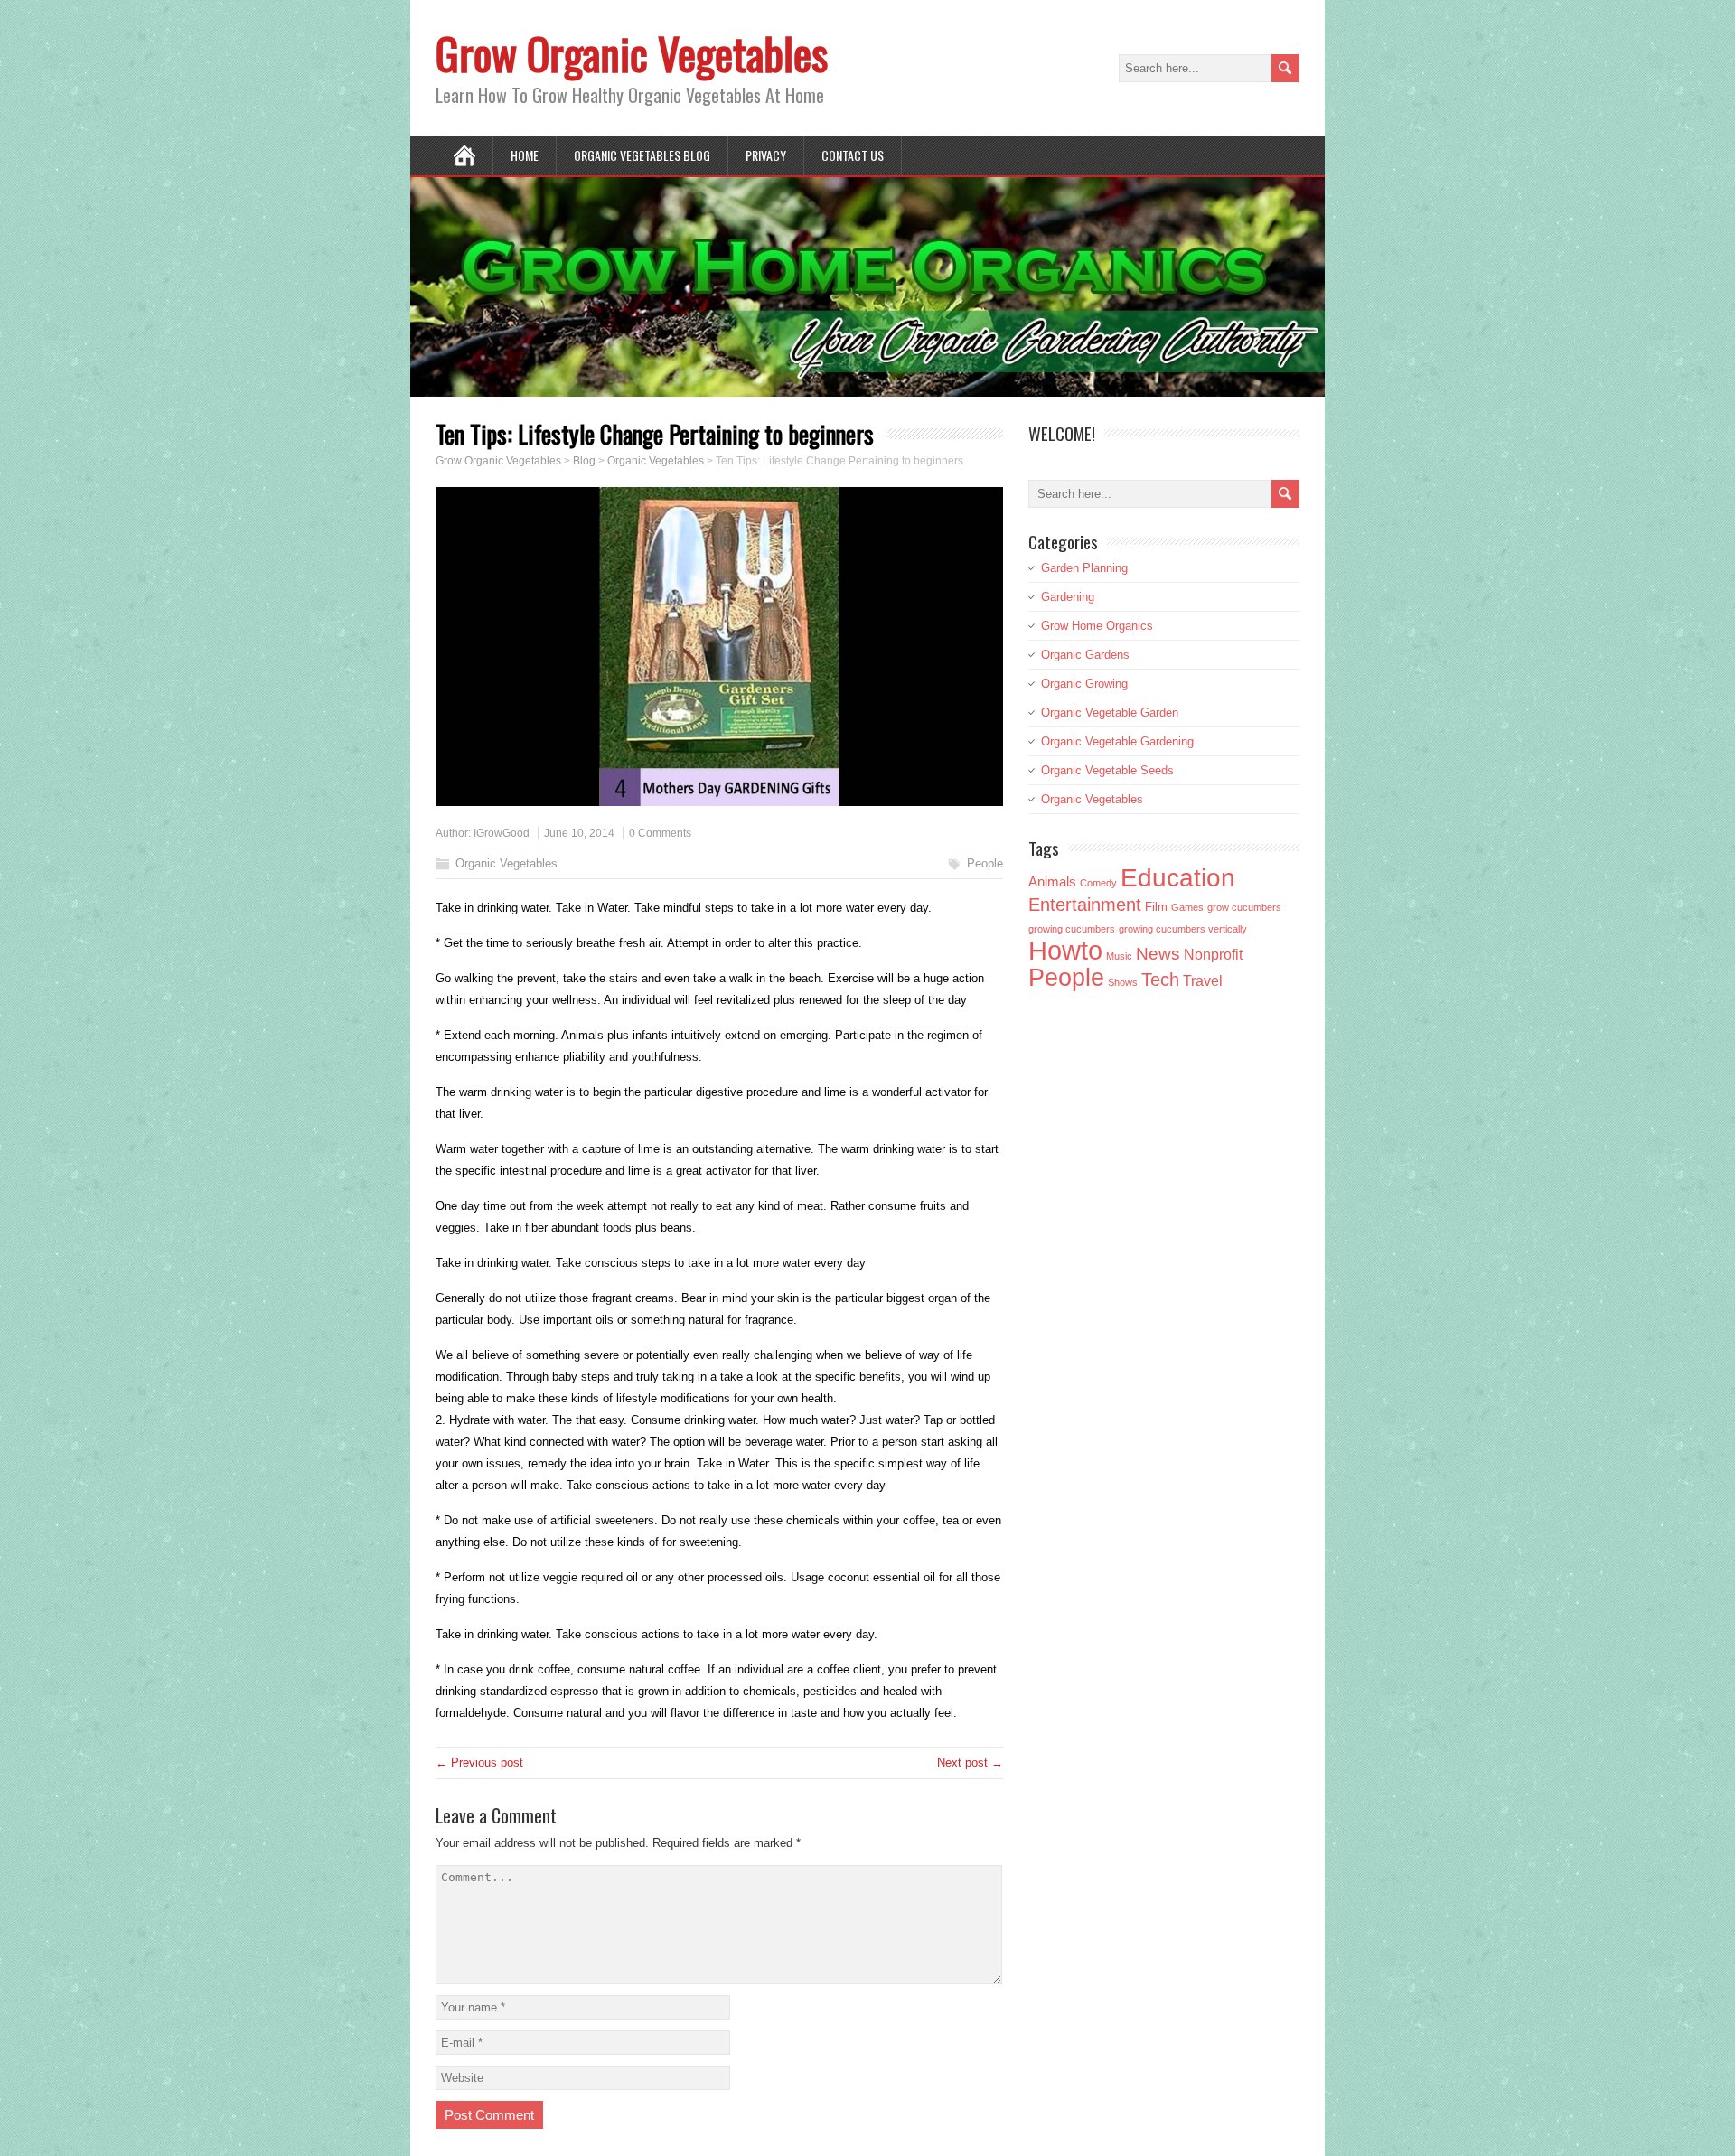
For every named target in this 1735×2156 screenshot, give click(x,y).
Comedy (1098, 883)
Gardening (1068, 597)
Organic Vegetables (506, 863)
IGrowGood (502, 833)
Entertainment (1085, 905)
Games (1187, 907)
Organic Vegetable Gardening (1117, 741)
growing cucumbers (1072, 929)
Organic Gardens (1085, 655)
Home (525, 155)
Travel (1203, 981)
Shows (1123, 982)
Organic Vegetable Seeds (1107, 770)
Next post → (970, 1762)
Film (1156, 907)
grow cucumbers (1244, 907)
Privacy (766, 155)
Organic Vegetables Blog (642, 155)
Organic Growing (1084, 684)
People (985, 863)
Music (1119, 956)
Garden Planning (1084, 568)
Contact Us (853, 155)
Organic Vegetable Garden (1110, 712)
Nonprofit (1213, 955)
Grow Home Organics (1097, 626)
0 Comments (660, 833)
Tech (1160, 980)
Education (1178, 878)
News (1158, 954)
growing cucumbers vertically (1183, 929)
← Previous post (479, 1762)
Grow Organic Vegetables (632, 53)
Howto (1065, 950)
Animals (1052, 881)
